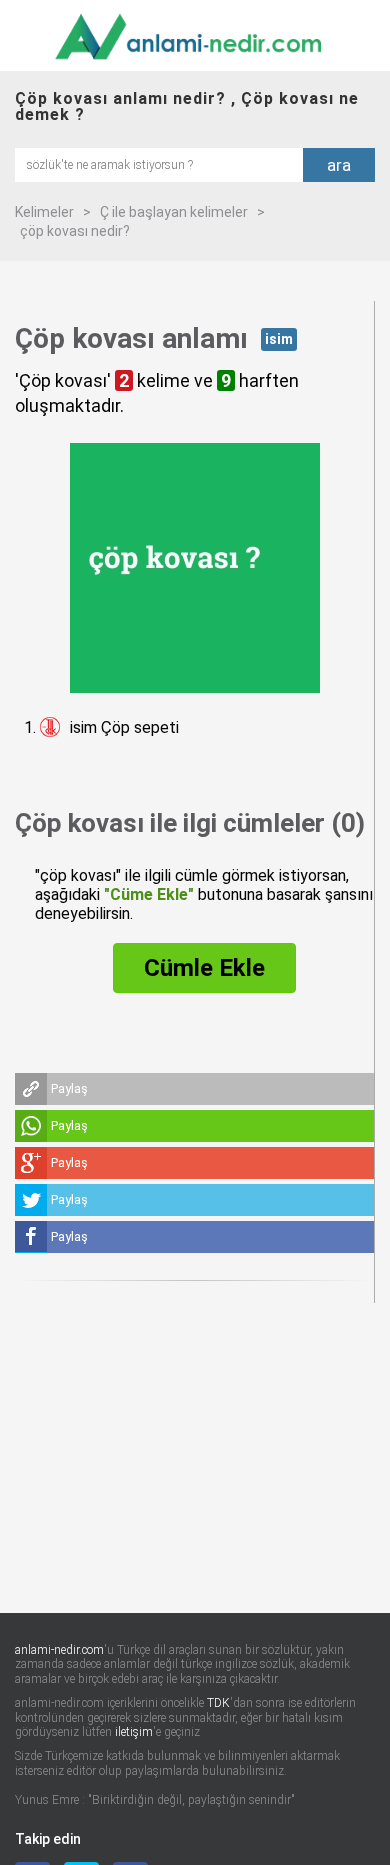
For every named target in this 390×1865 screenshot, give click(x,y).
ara (339, 165)
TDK (218, 1703)
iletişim (134, 1732)
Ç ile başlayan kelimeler (174, 212)
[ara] (159, 163)
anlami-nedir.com (59, 1650)
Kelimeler (44, 212)
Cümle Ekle (204, 968)
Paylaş (69, 1088)
